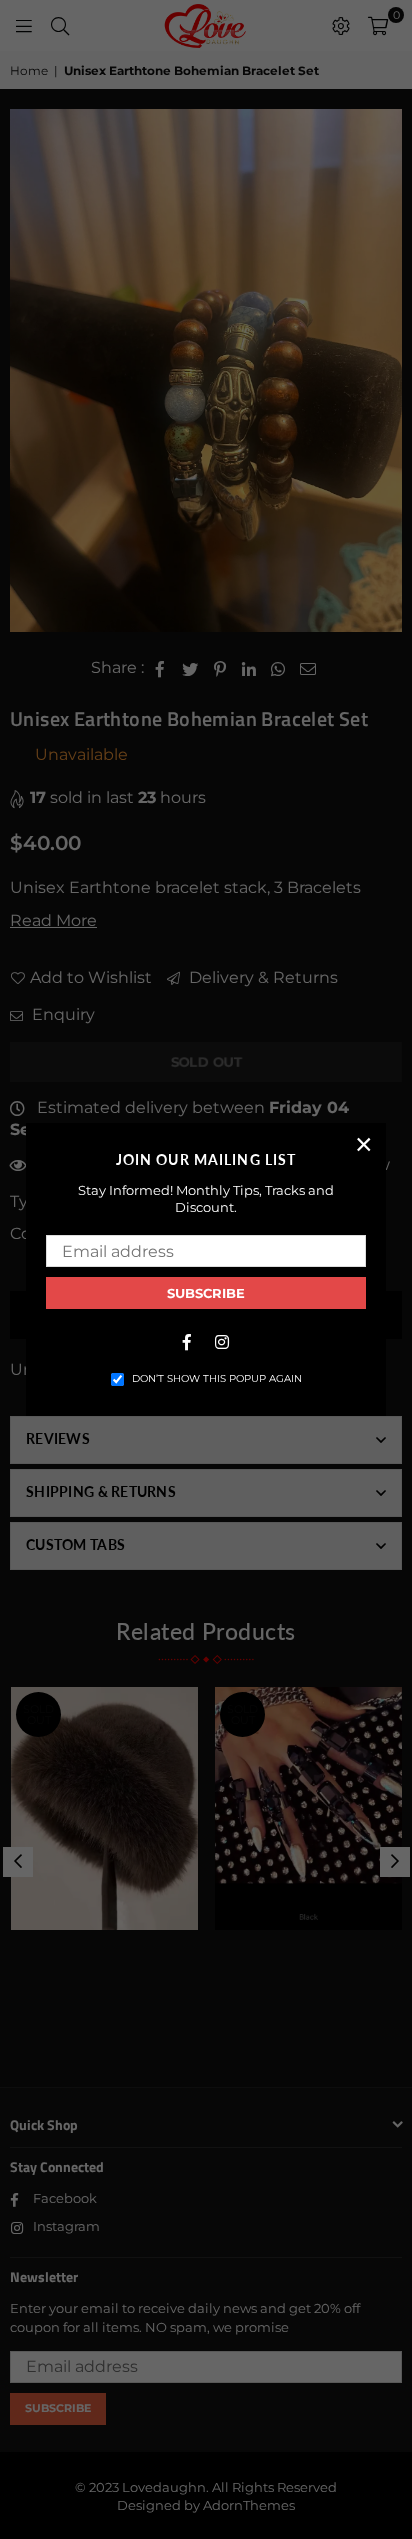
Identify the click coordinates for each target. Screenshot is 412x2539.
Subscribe (206, 1293)
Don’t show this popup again (217, 1378)
